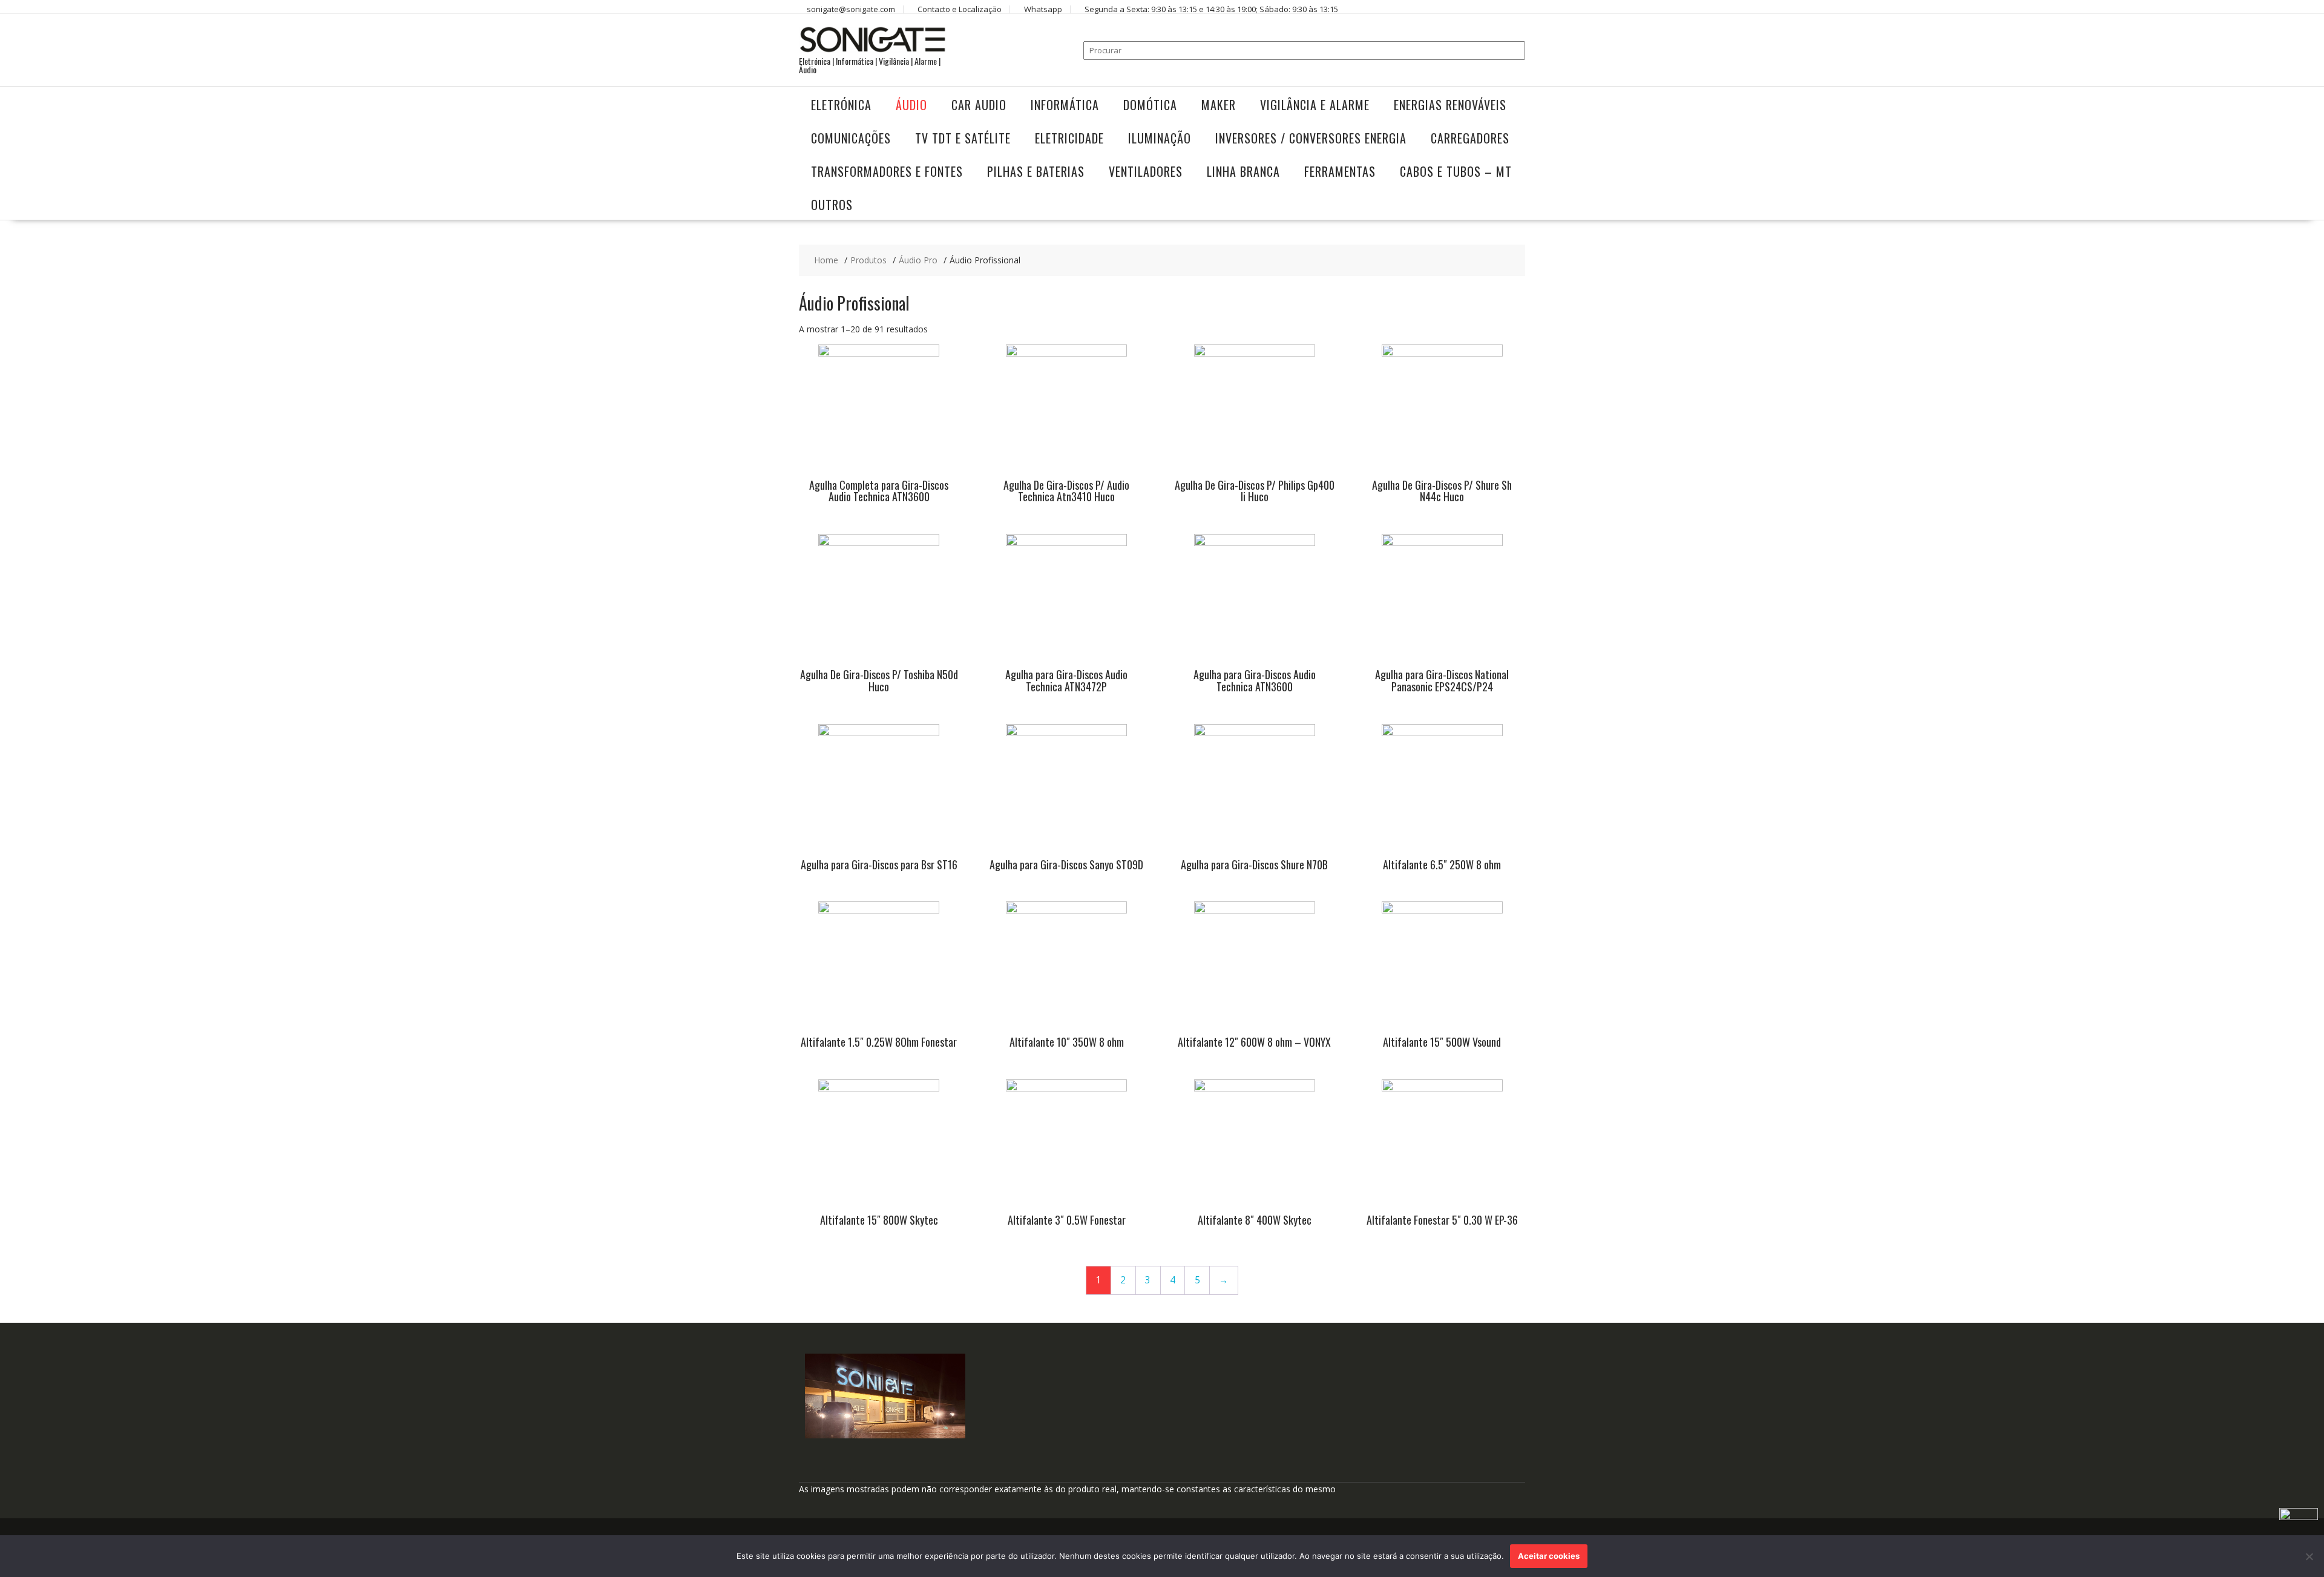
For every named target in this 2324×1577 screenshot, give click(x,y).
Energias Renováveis (1450, 105)
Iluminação (1160, 138)
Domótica (1150, 105)
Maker (1219, 105)
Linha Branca (1243, 171)
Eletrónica (841, 105)
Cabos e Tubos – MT (1456, 171)
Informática (1065, 105)
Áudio (911, 105)
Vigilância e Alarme (1315, 105)
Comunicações (851, 138)
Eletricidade (1069, 138)
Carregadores (1470, 138)
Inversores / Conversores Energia (1311, 138)
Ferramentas (1340, 171)
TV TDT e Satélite (963, 138)
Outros (832, 205)
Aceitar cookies (1549, 1556)
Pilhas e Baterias (1036, 171)
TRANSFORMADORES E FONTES (887, 171)
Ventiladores (1146, 171)
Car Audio (979, 105)
